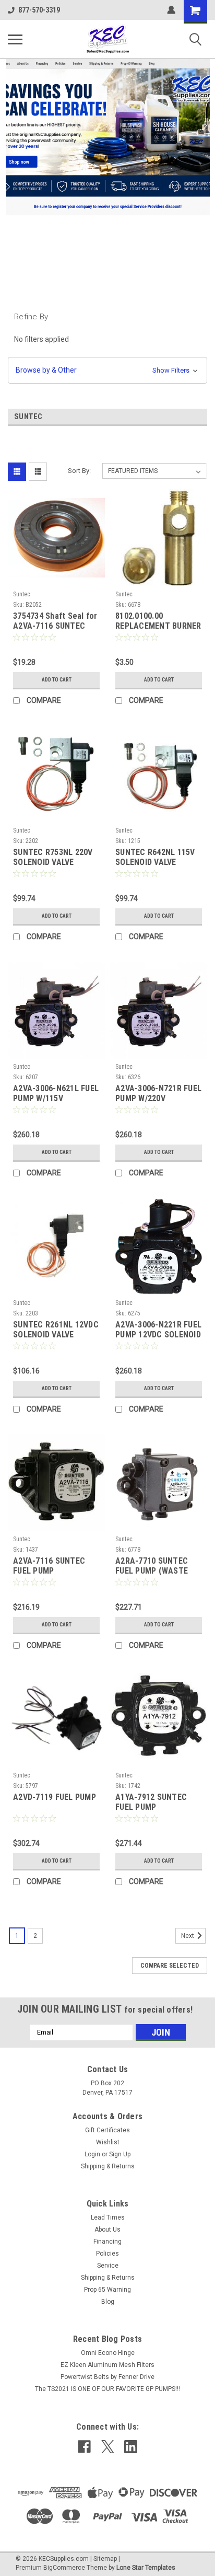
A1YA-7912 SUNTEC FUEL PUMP (151, 1802)
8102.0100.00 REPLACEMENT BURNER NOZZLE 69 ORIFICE (158, 621)
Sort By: (79, 471)
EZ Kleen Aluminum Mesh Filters (107, 2365)
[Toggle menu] (15, 39)
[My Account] (171, 10)
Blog (108, 2302)
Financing (107, 2242)
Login (92, 2154)
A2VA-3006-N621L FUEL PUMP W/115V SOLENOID (56, 1094)
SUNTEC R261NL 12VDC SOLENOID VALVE (56, 1330)
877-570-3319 (39, 10)
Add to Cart (57, 680)
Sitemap (105, 2559)
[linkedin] (131, 2447)
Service (108, 2266)
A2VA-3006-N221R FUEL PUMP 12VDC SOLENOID (158, 1330)
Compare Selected (170, 1966)
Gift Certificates (107, 2130)
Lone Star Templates (146, 2568)
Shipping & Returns (108, 2166)
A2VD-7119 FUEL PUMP (55, 1797)
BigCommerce (64, 2568)
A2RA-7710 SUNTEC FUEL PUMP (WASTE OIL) (152, 1566)
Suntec (22, 594)
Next (188, 1936)
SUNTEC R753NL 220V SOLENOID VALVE (53, 857)
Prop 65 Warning (107, 2290)
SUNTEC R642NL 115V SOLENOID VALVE (155, 857)
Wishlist (108, 2142)
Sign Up (120, 2154)
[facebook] (84, 2447)
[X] (108, 2447)
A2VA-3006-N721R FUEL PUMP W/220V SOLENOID (158, 1094)
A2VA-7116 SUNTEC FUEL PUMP (49, 1566)
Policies (107, 2254)
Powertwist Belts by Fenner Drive (107, 2377)
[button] (107, 370)
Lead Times (108, 2217)
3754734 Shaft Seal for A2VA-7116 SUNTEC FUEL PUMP (55, 621)
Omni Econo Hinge (108, 2353)
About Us (107, 2230)
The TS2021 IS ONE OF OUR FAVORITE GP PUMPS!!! (107, 2389)
